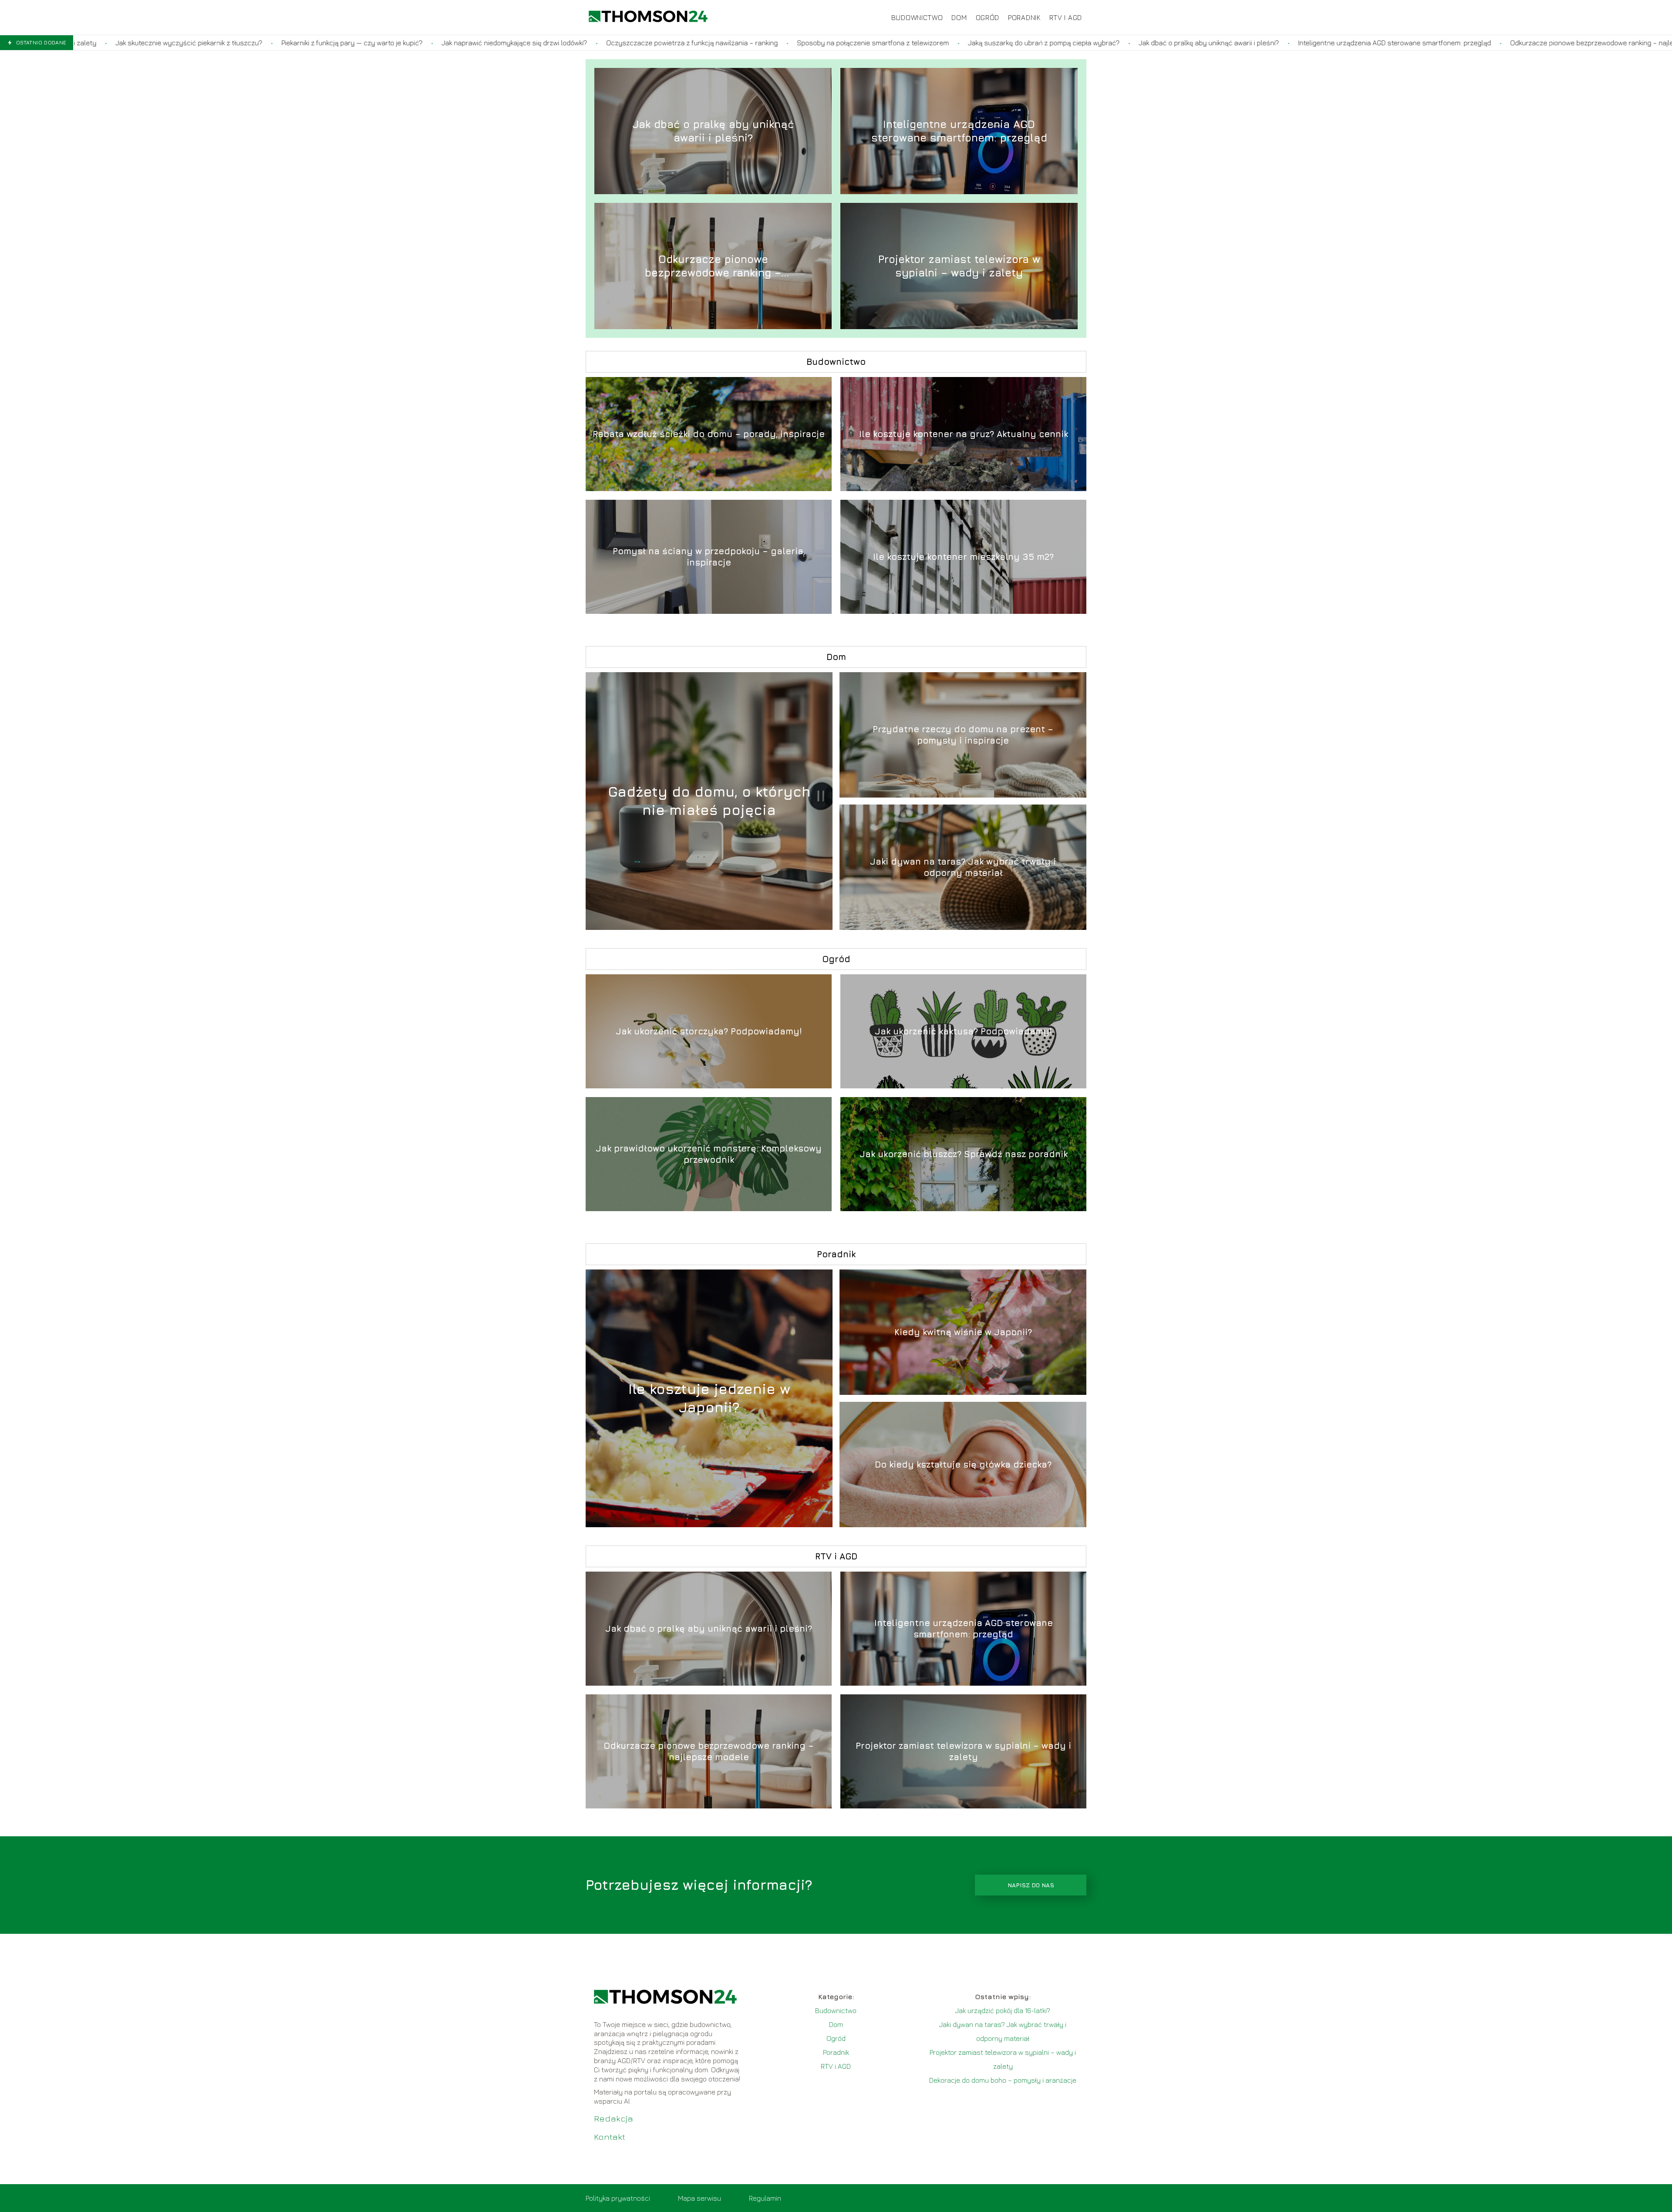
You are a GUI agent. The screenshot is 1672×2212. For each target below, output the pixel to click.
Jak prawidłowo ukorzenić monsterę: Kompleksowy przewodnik (709, 1154)
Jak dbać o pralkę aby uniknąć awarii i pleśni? (983, 43)
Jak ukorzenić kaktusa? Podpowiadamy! (963, 1031)
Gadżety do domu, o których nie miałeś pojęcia (709, 801)
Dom (959, 17)
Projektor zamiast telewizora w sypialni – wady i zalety (959, 266)
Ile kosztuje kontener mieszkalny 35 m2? (963, 557)
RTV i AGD (1066, 17)
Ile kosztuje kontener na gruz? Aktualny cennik (964, 434)
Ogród (988, 17)
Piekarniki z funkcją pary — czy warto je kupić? (126, 43)
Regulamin (765, 2198)
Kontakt (610, 2136)
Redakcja (614, 2118)
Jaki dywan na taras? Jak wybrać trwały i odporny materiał (963, 867)
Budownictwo (917, 17)
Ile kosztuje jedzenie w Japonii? (709, 1398)
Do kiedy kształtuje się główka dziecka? (963, 1464)
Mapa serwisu (699, 2198)
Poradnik (1024, 17)
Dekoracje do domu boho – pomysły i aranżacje (1003, 2080)
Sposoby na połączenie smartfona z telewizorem (647, 43)
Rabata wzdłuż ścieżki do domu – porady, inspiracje (709, 434)
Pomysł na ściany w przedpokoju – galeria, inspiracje (709, 557)
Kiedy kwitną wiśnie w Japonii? (963, 1332)
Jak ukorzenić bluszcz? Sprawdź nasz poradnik (964, 1154)
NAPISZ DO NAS (1031, 1885)
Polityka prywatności (618, 2198)
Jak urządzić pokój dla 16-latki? (1003, 2010)
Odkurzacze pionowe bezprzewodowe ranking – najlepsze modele (1386, 43)
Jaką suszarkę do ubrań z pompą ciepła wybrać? (818, 43)
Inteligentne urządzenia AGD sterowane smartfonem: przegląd (1169, 43)
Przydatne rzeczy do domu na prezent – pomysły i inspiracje (963, 735)
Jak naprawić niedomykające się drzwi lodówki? (289, 43)
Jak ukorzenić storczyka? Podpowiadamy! (709, 1031)
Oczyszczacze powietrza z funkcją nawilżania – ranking (466, 43)
